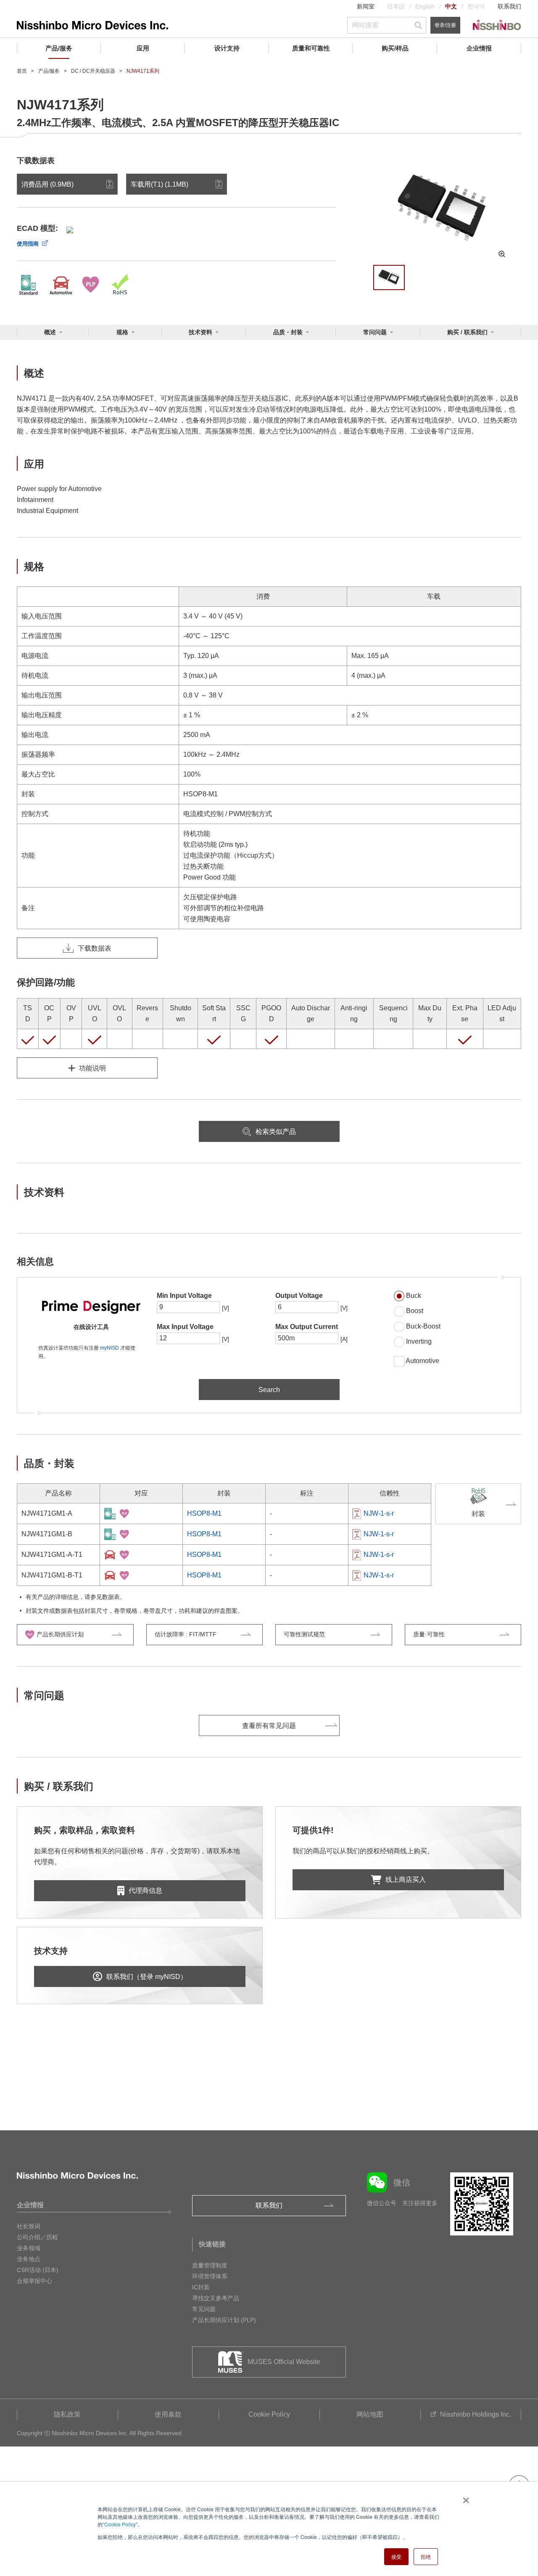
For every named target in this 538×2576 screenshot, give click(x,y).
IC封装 (201, 2287)
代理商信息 (145, 1890)
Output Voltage (299, 1296)
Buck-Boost (423, 1326)
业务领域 (29, 2248)
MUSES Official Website (284, 2362)
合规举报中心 (34, 2281)
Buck (414, 1296)
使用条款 (168, 2414)
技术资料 (200, 332)
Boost (415, 1311)
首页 (22, 71)
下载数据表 (95, 948)
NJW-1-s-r (379, 1513)
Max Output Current (307, 1327)
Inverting (419, 1341)
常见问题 (204, 2309)
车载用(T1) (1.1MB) (160, 184)
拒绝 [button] (426, 2556)
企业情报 (479, 48)
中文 (451, 6)
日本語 (396, 6)
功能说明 (92, 1068)
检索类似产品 (276, 1132)
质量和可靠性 (311, 48)
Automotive (422, 1361)
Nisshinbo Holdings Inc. (476, 2414)
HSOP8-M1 (204, 1513)
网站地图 (370, 2414)
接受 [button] (396, 2556)
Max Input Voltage (185, 1327)
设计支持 (227, 48)
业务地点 (29, 2259)
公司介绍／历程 (37, 2237)
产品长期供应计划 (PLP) (224, 2320)
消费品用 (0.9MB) (47, 184)
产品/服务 (59, 48)
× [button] (464, 2497)
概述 (50, 332)
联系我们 (509, 6)
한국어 (476, 6)
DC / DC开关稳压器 (93, 71)
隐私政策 (67, 2414)
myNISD (109, 1348)
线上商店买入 (406, 1880)
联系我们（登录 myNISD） (147, 1977)
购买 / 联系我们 (467, 332)
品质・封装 (288, 332)
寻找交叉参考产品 (216, 2298)
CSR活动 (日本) (38, 2270)
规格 (122, 332)
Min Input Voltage (184, 1296)
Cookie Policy (120, 2524)
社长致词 (29, 2226)
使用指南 (28, 244)
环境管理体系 (210, 2276)
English (425, 6)
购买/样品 (395, 48)
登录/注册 (445, 25)
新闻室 (366, 6)
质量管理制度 (210, 2265)
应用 (143, 48)
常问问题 (375, 332)
